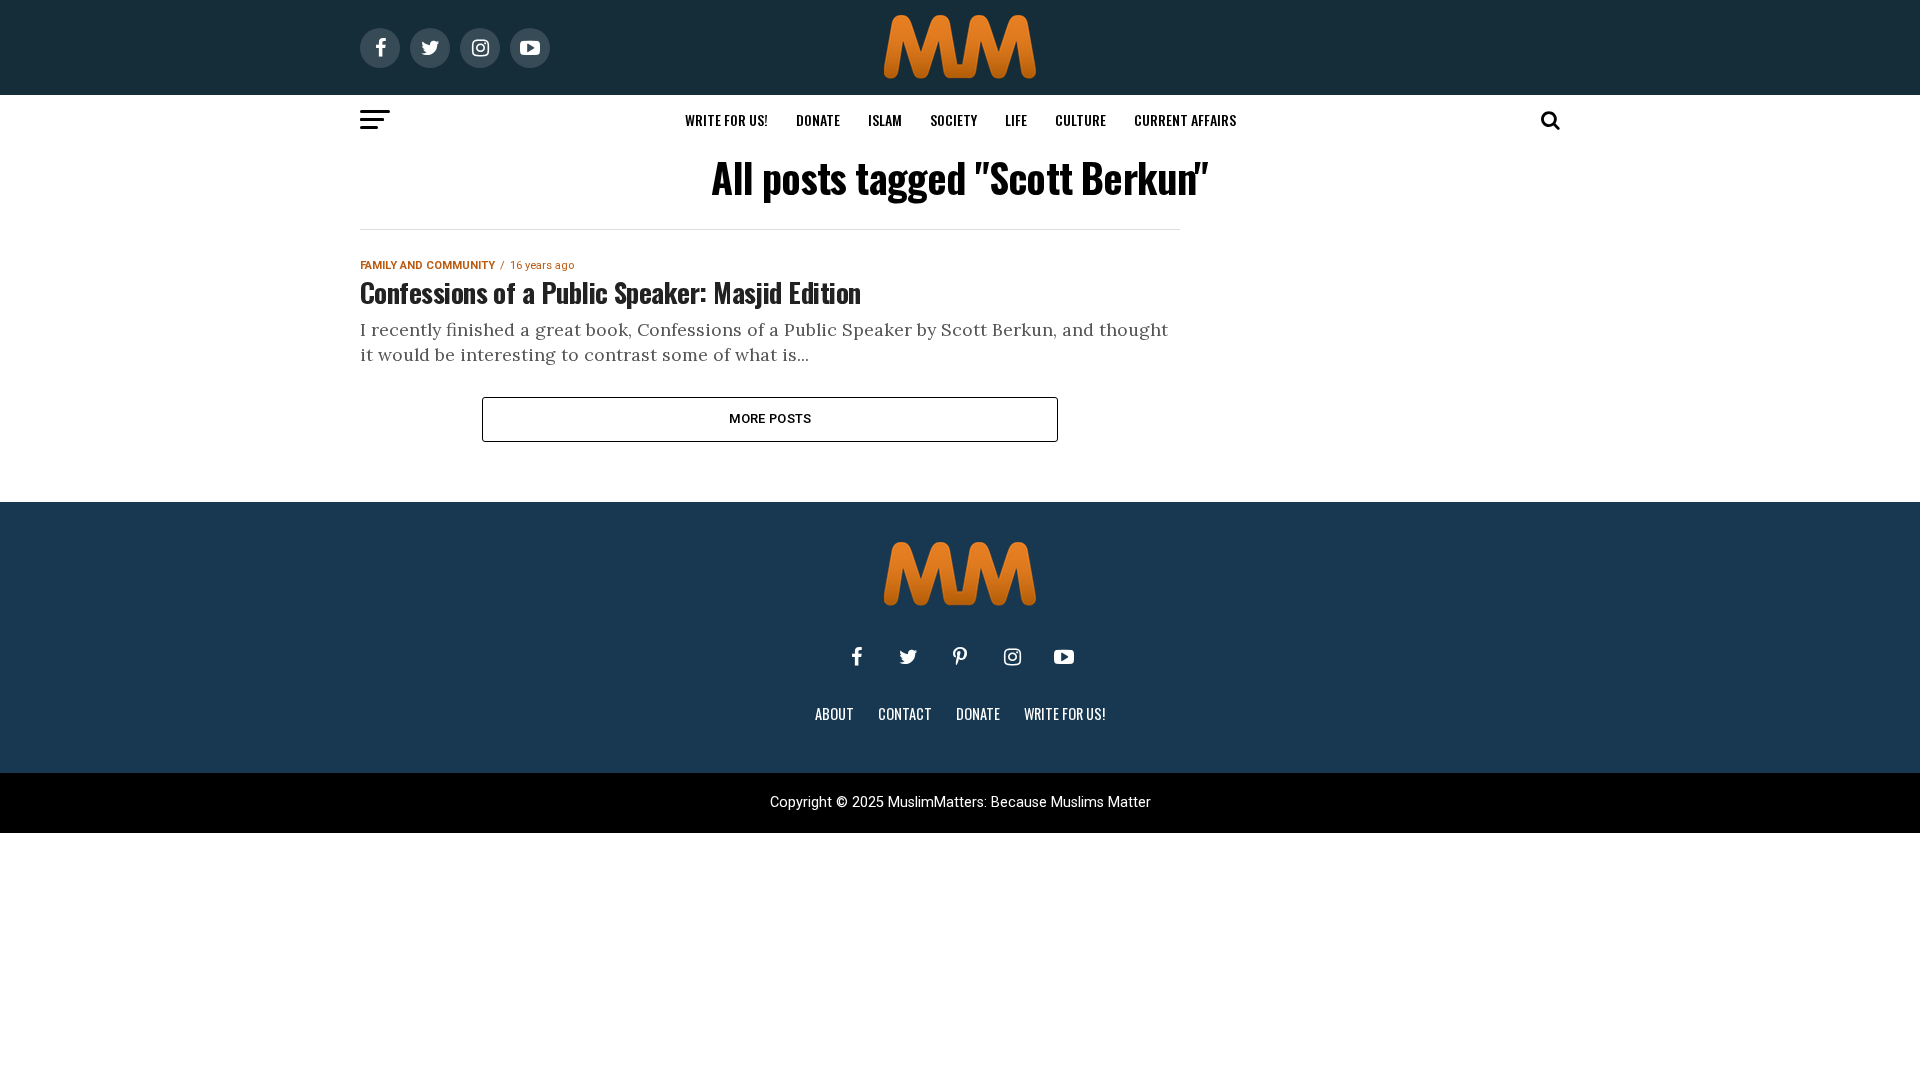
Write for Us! (726, 119)
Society (953, 119)
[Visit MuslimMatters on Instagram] (1012, 657)
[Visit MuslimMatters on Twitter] (908, 657)
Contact (905, 713)
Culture (1080, 119)
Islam (885, 119)
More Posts (770, 418)
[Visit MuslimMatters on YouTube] (1064, 657)
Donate (818, 119)
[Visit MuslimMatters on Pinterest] (960, 657)
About (834, 713)
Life (1016, 119)
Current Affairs (1185, 119)
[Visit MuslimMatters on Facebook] (856, 657)
